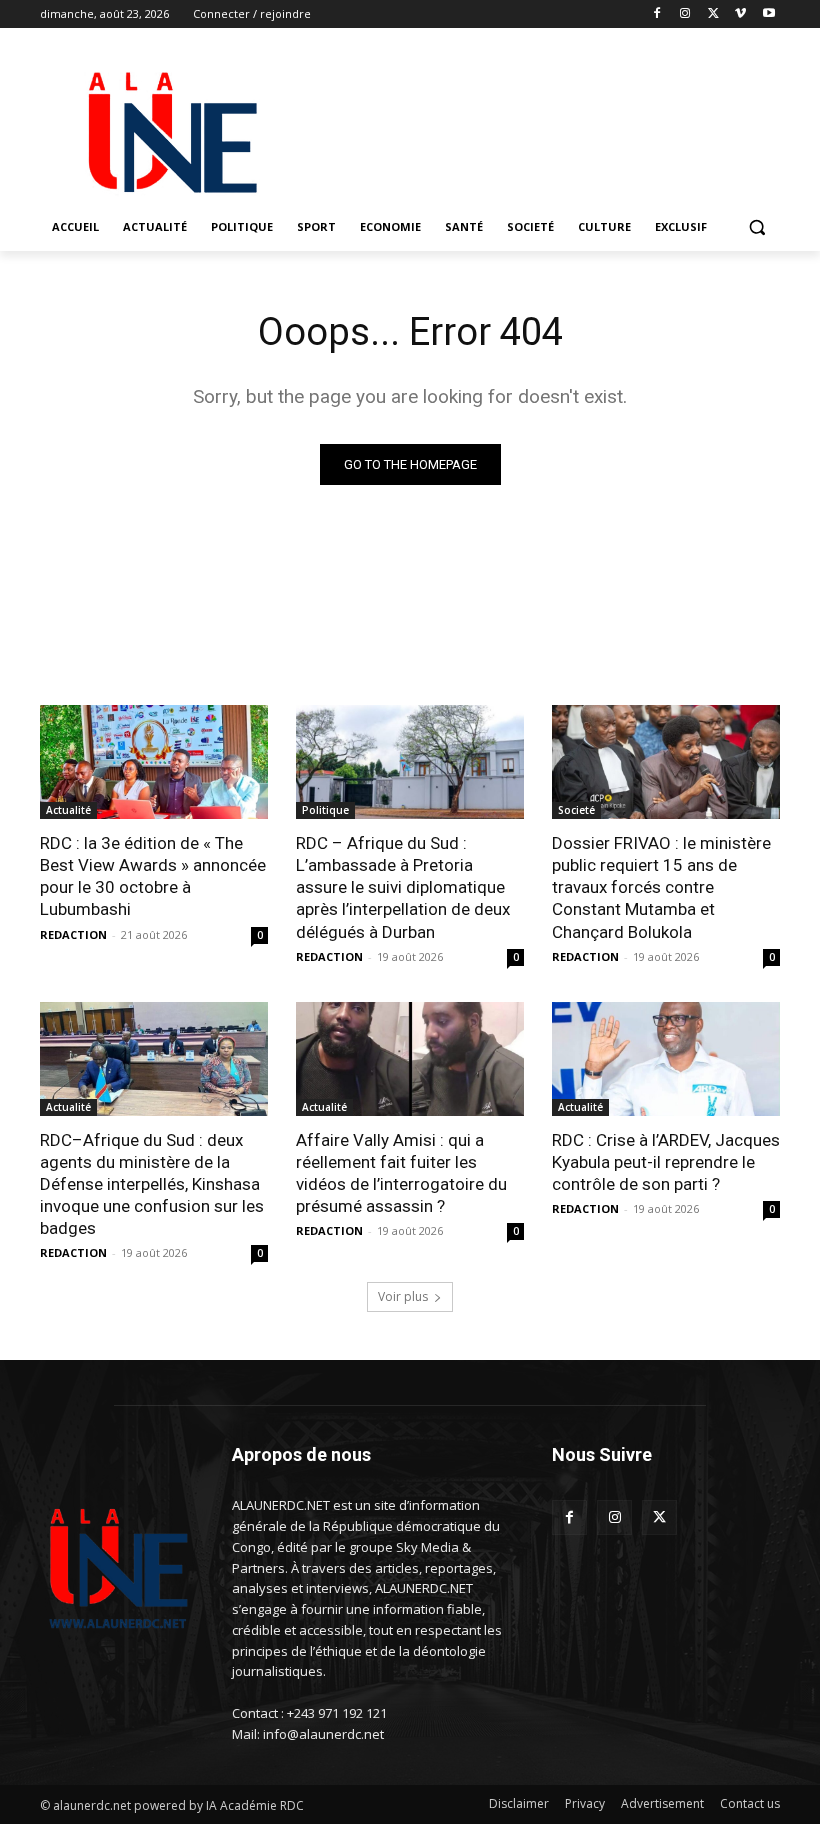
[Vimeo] (740, 14)
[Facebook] (657, 14)
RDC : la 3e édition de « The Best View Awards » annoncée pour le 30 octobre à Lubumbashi (153, 876)
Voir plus (403, 1296)
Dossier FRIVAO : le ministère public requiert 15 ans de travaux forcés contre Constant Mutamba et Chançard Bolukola (661, 887)
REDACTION (73, 934)
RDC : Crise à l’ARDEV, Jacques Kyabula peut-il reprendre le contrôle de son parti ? (666, 1162)
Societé (576, 810)
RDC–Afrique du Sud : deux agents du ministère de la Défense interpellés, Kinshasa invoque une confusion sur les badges (152, 1184)
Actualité (68, 810)
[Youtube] (768, 14)
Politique (325, 810)
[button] (756, 227)
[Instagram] (685, 14)
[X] (713, 14)
